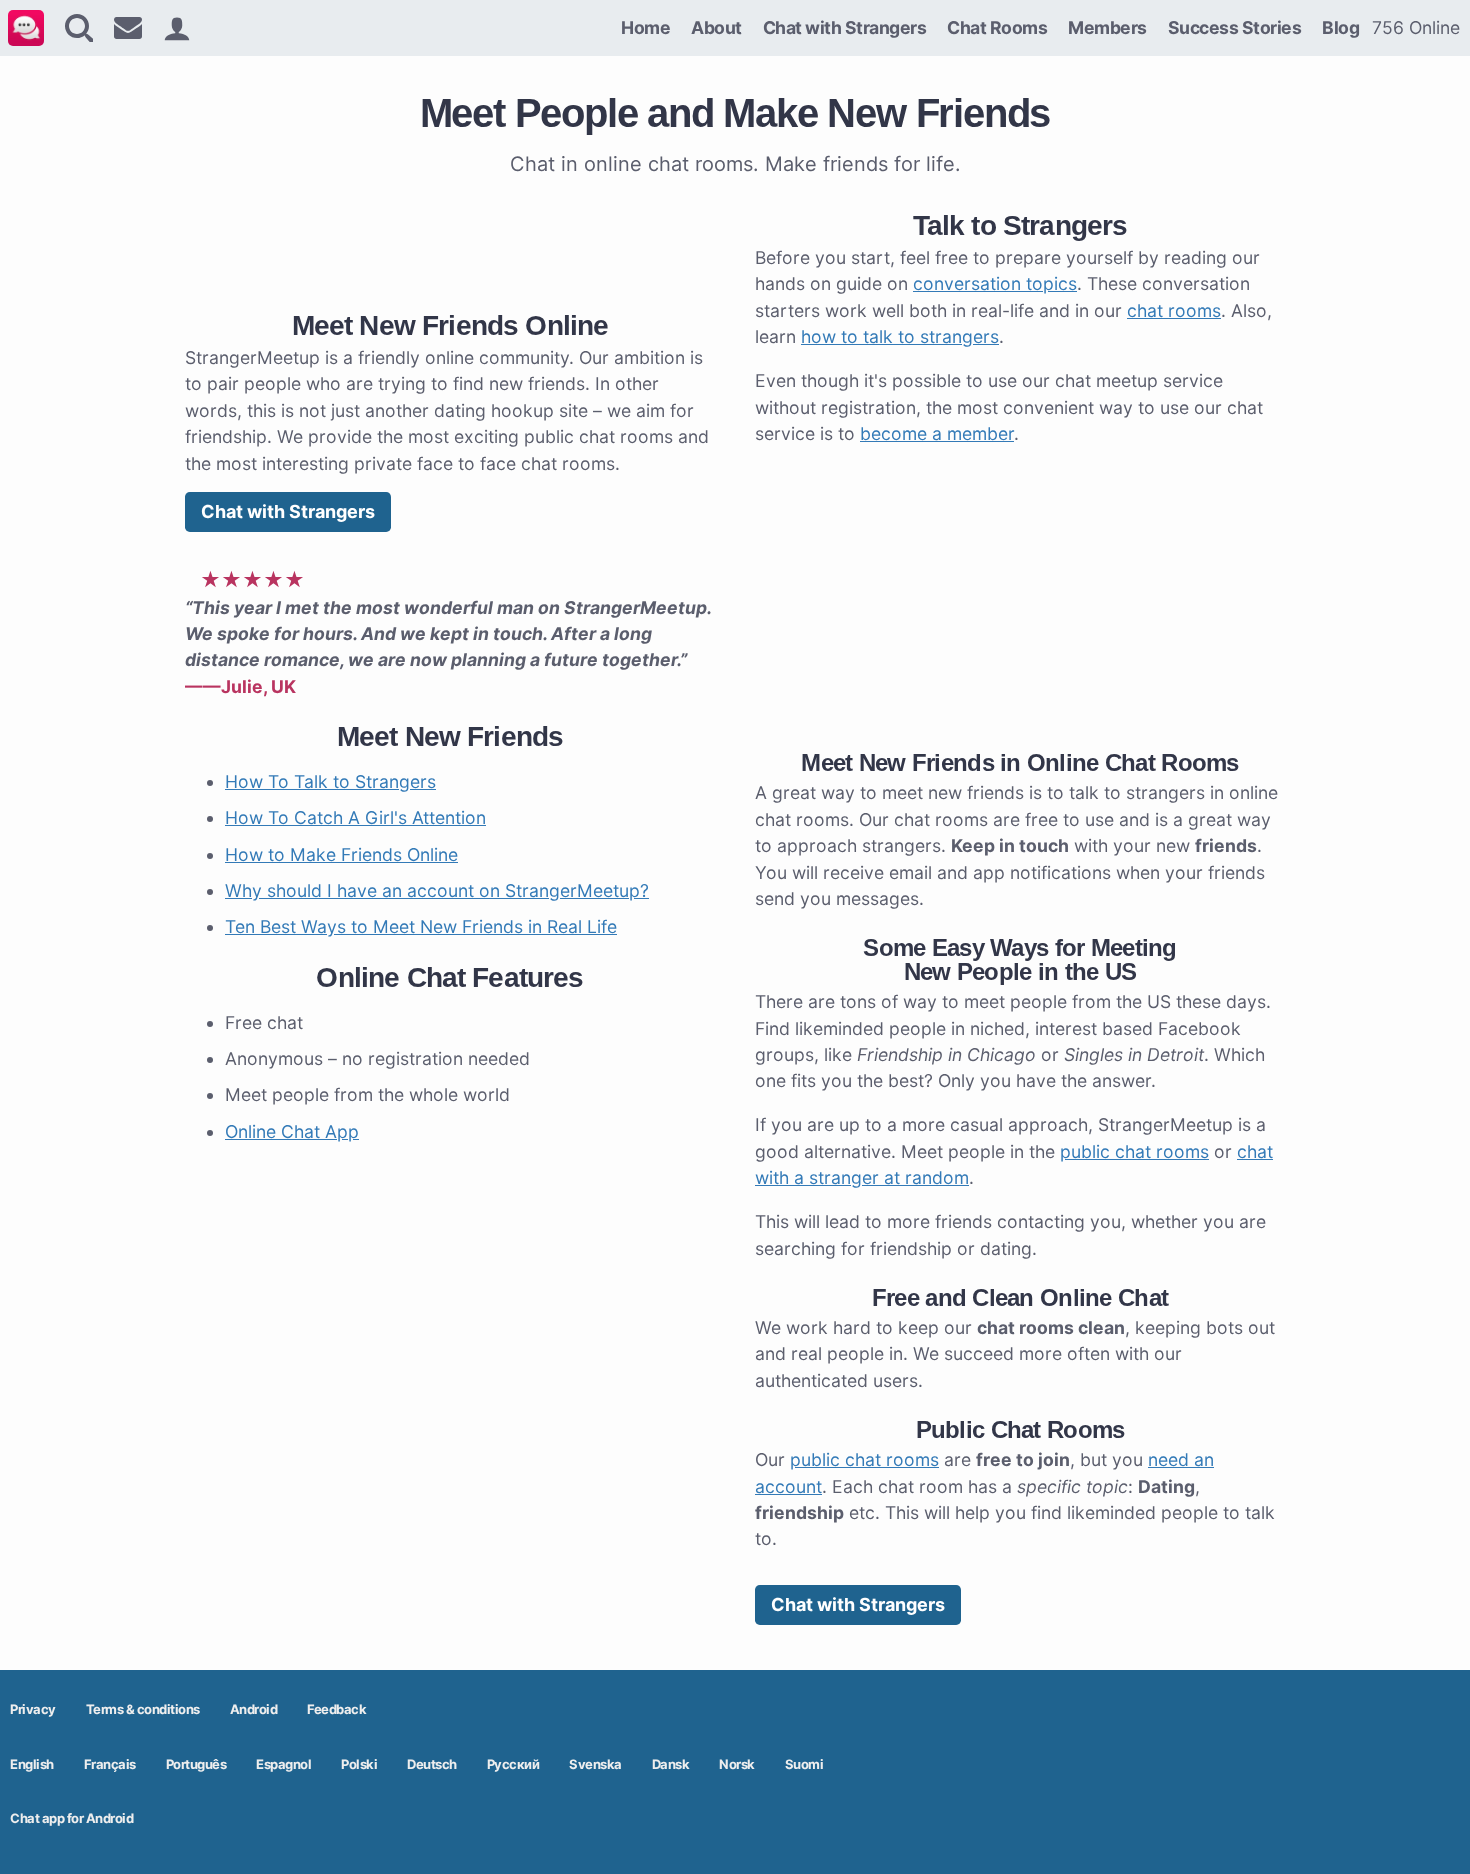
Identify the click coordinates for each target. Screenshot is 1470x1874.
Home (645, 27)
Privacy (33, 1709)
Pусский (513, 1764)
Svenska (595, 1764)
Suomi (804, 1764)
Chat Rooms (997, 27)
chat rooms (1174, 310)
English (32, 1764)
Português (196, 1764)
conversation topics (995, 283)
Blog (1340, 27)
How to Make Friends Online (341, 854)
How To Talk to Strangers (330, 781)
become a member (937, 433)
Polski (359, 1764)
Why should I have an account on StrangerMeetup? (437, 890)
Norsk (737, 1764)
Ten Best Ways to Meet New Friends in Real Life (421, 926)
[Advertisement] (450, 239)
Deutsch (432, 1764)
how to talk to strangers (900, 336)
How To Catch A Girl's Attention (355, 817)
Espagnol (283, 1764)
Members (1107, 27)
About (716, 27)
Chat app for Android (71, 1818)
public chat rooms (1134, 1151)
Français (110, 1764)
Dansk (671, 1764)
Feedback (336, 1709)
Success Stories (1235, 27)
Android (254, 1709)
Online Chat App (292, 1131)
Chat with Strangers (845, 27)
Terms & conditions (143, 1709)
